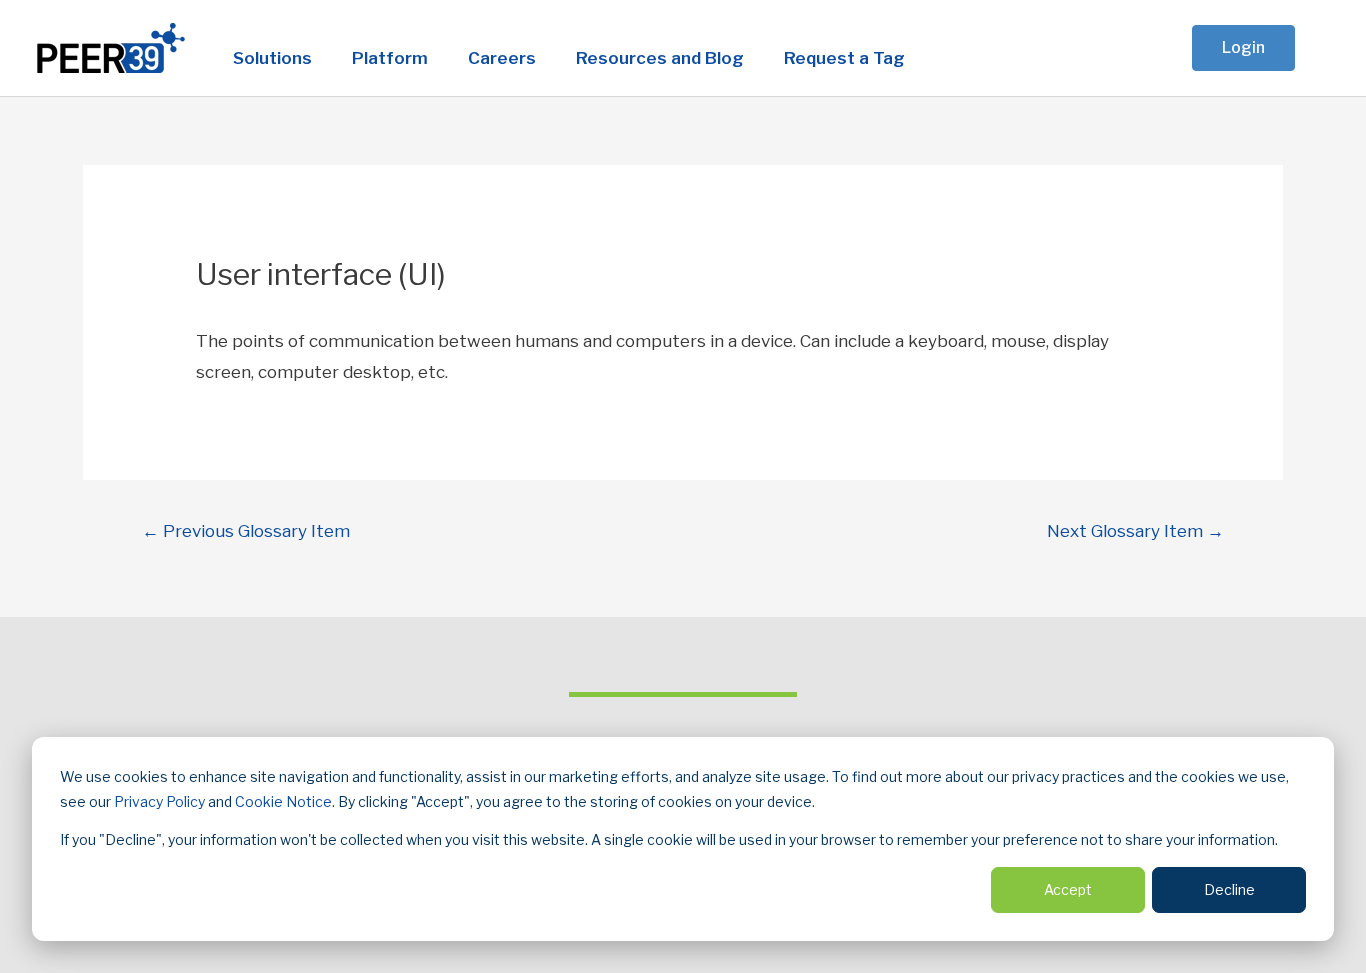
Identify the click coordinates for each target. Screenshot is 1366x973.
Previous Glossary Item (246, 531)
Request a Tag (844, 58)
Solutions (272, 58)
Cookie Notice (283, 801)
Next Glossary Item (1135, 531)
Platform (390, 58)
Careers (502, 58)
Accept (1068, 889)
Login (1243, 47)
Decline (1229, 889)
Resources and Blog (660, 58)
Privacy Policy (159, 801)
